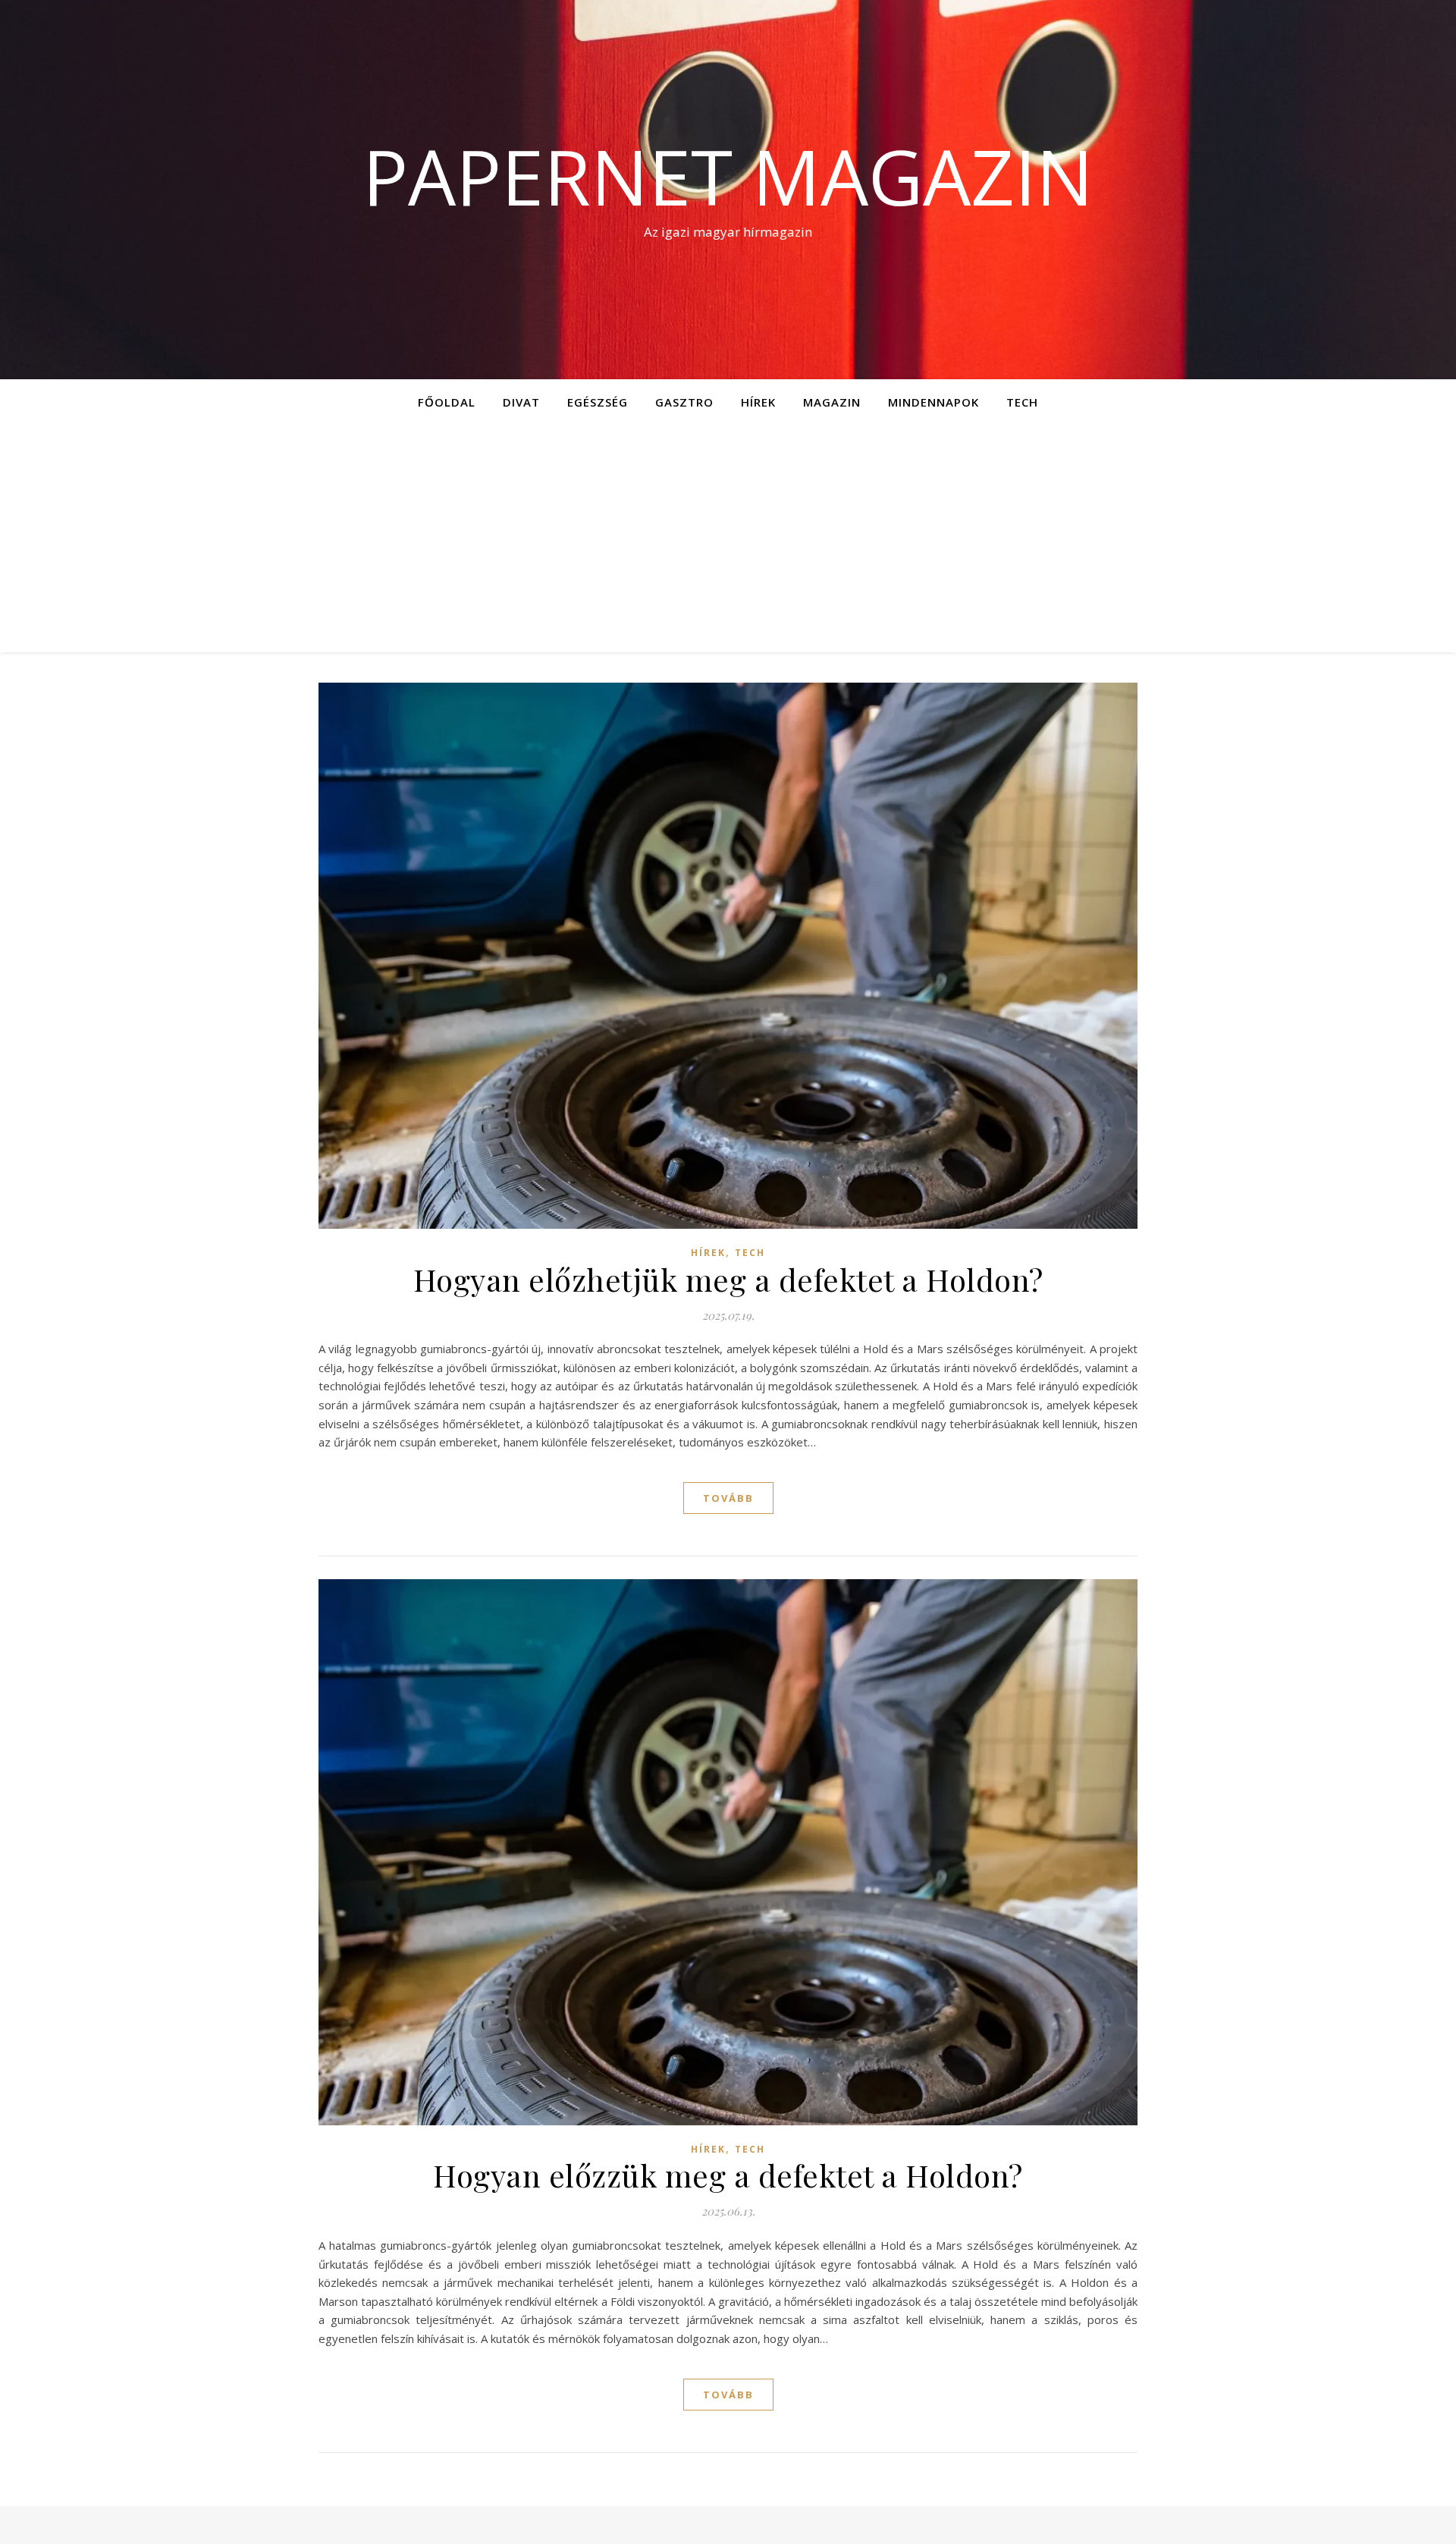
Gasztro (684, 402)
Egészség (598, 402)
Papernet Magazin (728, 176)
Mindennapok (934, 402)
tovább (728, 1498)
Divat (521, 402)
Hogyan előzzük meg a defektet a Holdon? (728, 2175)
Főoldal (447, 402)
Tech (1022, 402)
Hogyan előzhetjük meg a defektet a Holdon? (728, 1279)
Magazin (832, 402)
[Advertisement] (728, 539)
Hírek (758, 402)
